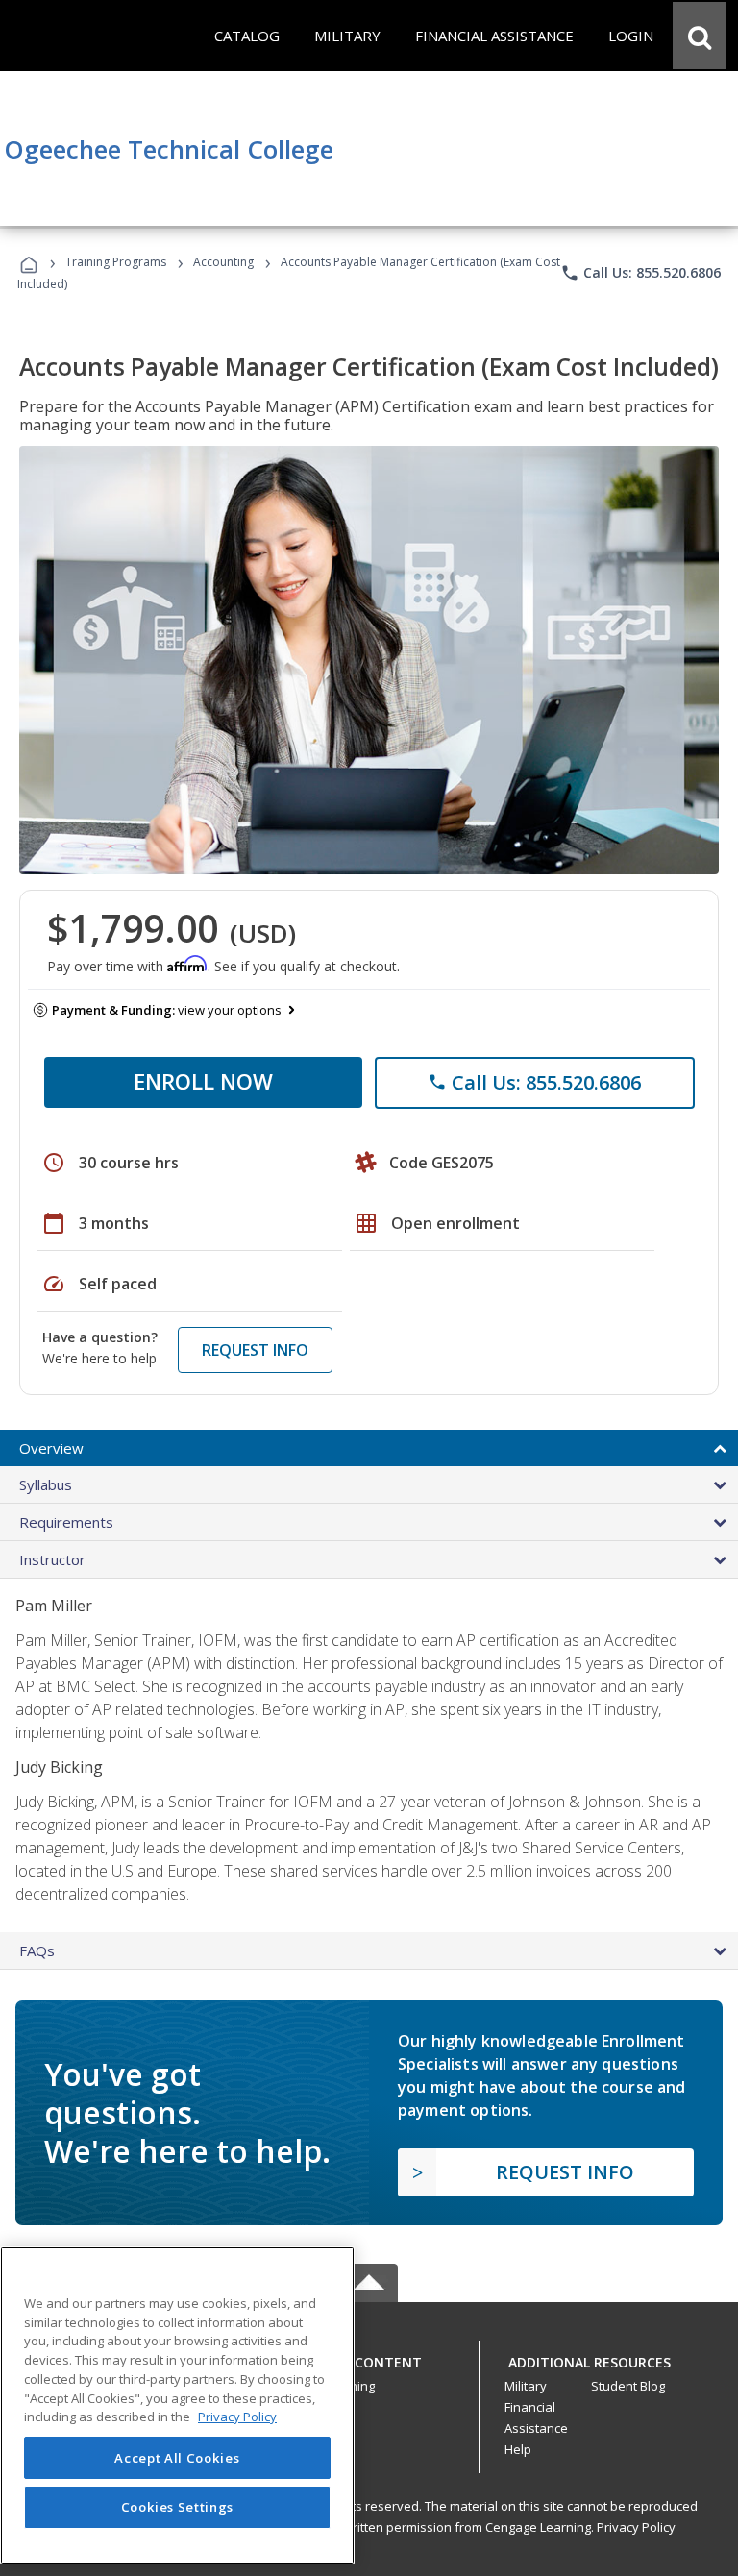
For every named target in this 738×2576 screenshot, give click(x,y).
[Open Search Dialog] (700, 36)
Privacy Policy (636, 2527)
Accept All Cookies (177, 2458)
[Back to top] (369, 2357)
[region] (177, 2405)
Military (526, 2386)
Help (518, 2449)
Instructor (52, 1559)
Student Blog (628, 2386)
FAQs (37, 1950)
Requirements (66, 1522)
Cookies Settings (178, 2507)
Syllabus (46, 1484)
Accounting (223, 262)
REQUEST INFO (255, 1350)
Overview (51, 1448)
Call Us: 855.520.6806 (640, 273)
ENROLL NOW (203, 1081)
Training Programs (116, 262)
